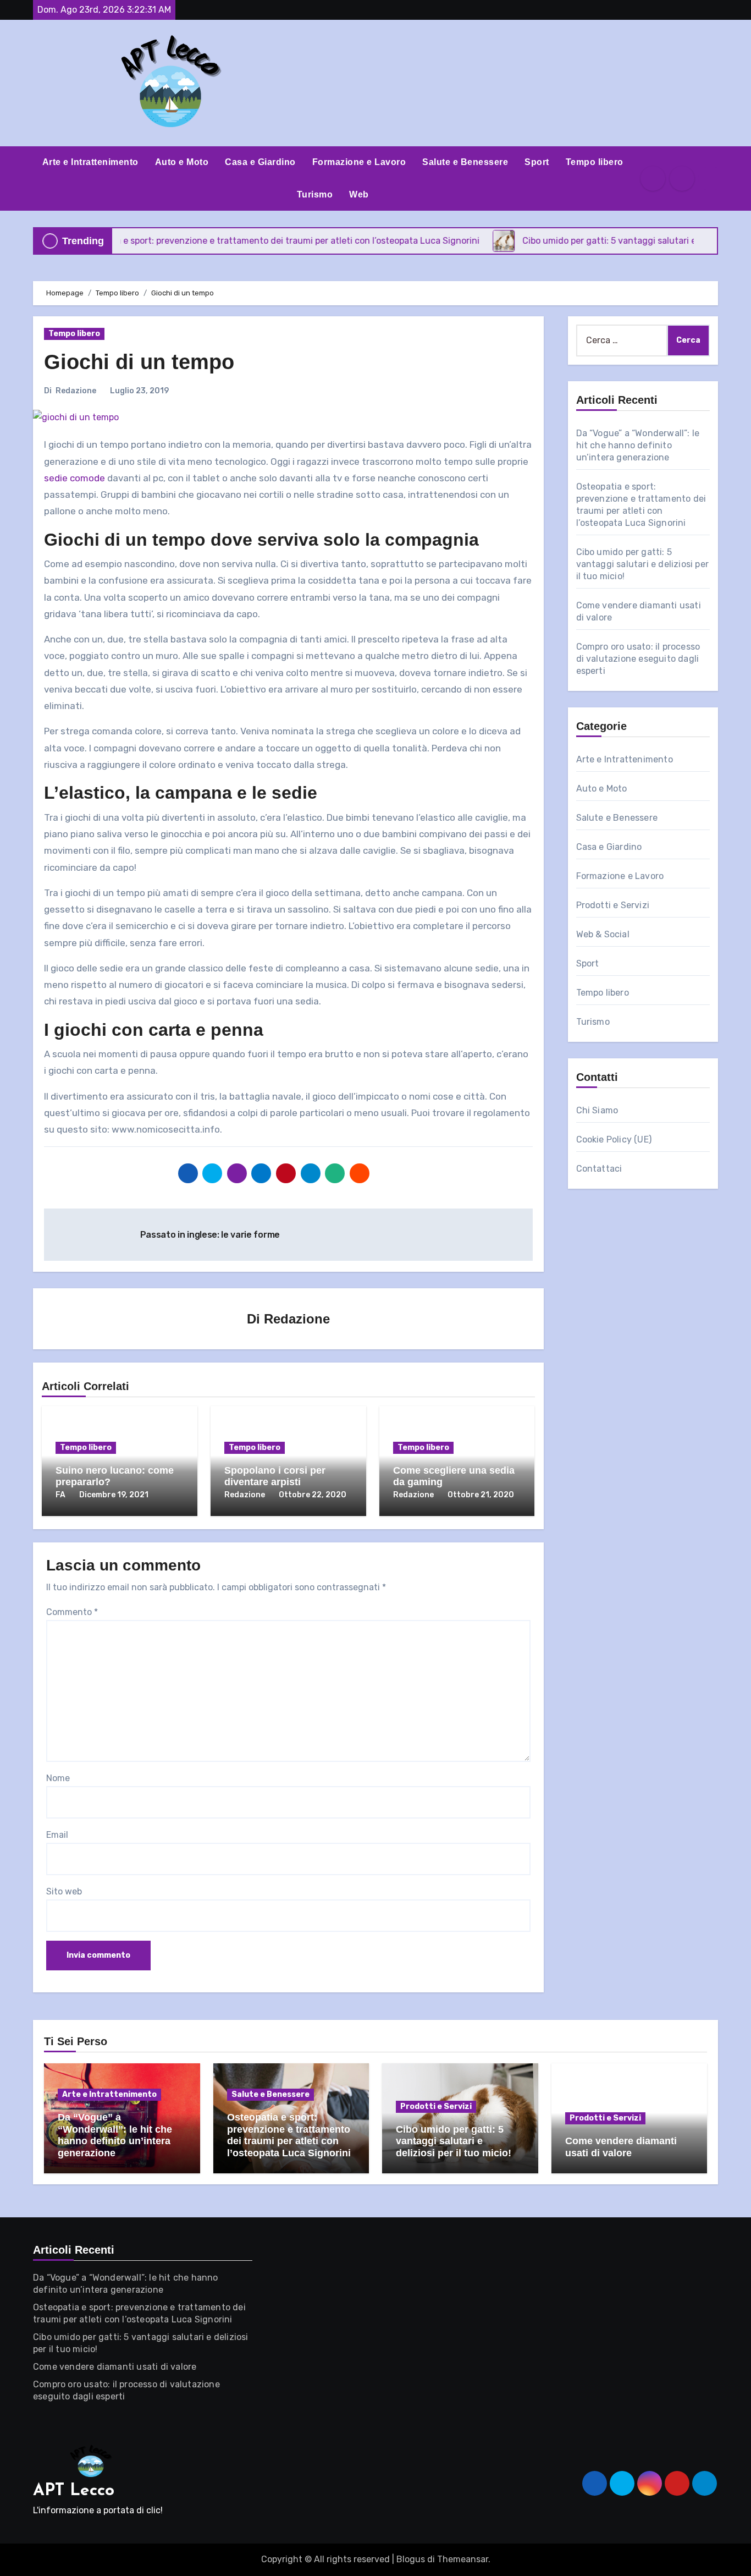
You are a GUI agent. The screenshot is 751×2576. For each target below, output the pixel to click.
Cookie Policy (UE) (614, 1139)
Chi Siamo (597, 1110)
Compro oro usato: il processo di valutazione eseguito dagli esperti (638, 659)
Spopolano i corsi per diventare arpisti (275, 1476)
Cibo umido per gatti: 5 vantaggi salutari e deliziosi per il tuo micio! (643, 564)
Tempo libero (595, 162)
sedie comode (74, 478)
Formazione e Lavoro (359, 162)
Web (359, 194)
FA (60, 1495)
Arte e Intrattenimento (90, 162)
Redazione (76, 391)
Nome (58, 1778)
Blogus (411, 2559)
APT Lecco (74, 2491)
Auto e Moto (182, 162)
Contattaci (599, 1169)
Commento (72, 1612)
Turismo (315, 194)
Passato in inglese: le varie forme (211, 1235)
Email (57, 1835)
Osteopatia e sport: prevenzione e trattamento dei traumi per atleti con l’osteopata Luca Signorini (289, 2135)
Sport (537, 162)
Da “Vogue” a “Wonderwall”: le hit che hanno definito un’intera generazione (638, 445)
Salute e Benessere (465, 162)
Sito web (64, 1891)
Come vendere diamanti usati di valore (621, 2147)
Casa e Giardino (260, 162)
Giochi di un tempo (139, 362)
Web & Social (603, 934)
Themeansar (463, 2559)
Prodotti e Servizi (613, 905)
